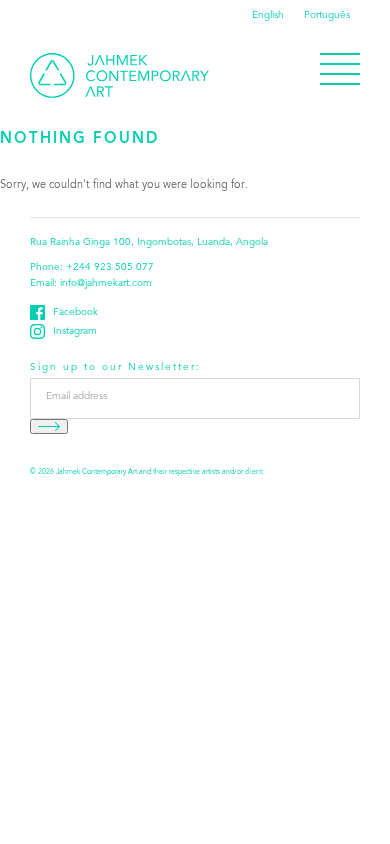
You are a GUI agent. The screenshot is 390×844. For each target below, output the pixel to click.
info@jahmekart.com (106, 284)
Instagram (75, 332)
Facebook (75, 313)
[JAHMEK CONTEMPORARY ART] (119, 75)
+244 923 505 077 (110, 268)
